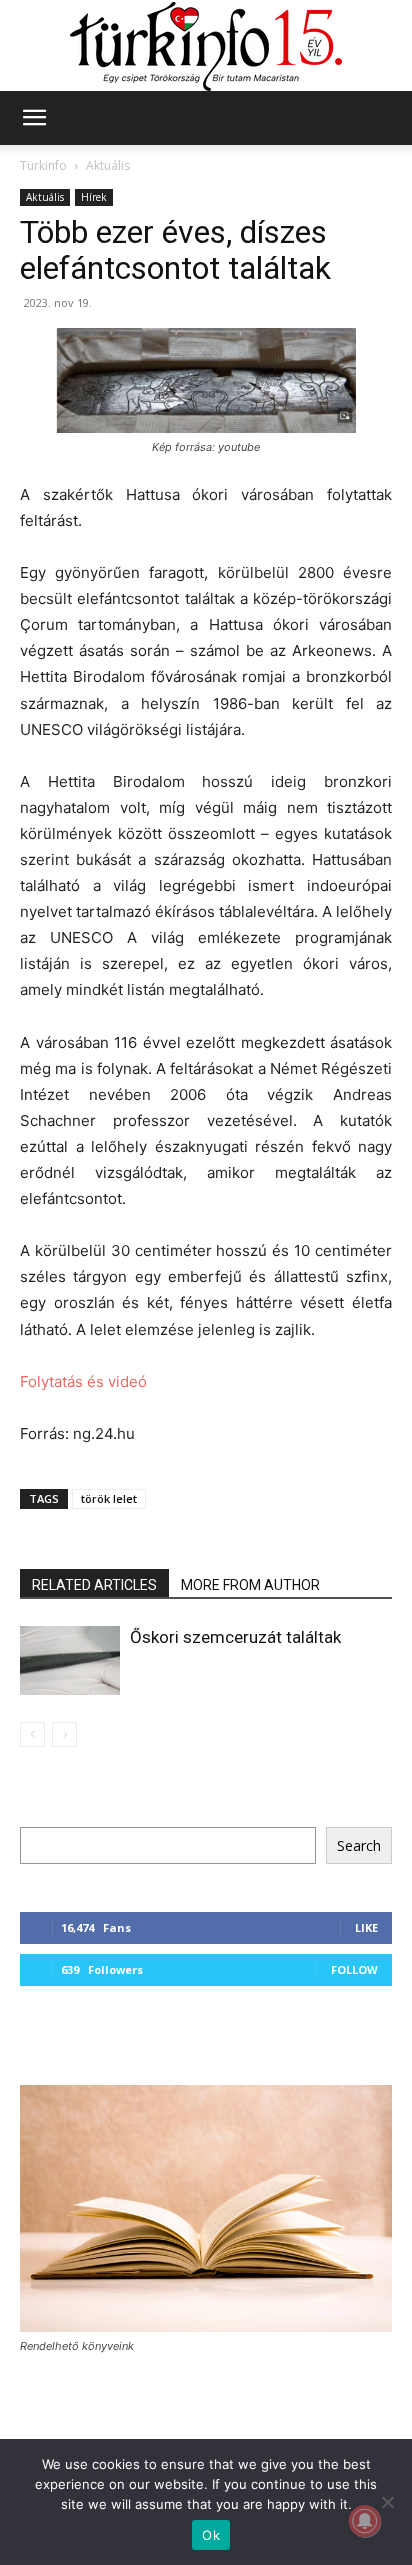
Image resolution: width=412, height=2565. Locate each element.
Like (366, 1927)
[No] (387, 2502)
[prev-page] (32, 1734)
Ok (211, 2535)
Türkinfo (43, 165)
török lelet (109, 1498)
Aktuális (108, 165)
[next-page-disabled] (64, 1734)
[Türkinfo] (206, 46)
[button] (34, 118)
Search (359, 1845)
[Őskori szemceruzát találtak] (70, 1660)
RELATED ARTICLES (94, 1585)
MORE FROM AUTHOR (250, 1585)
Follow (354, 1969)
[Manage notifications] (365, 2521)
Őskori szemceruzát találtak (235, 1637)
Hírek (94, 197)
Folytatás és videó (83, 1381)
